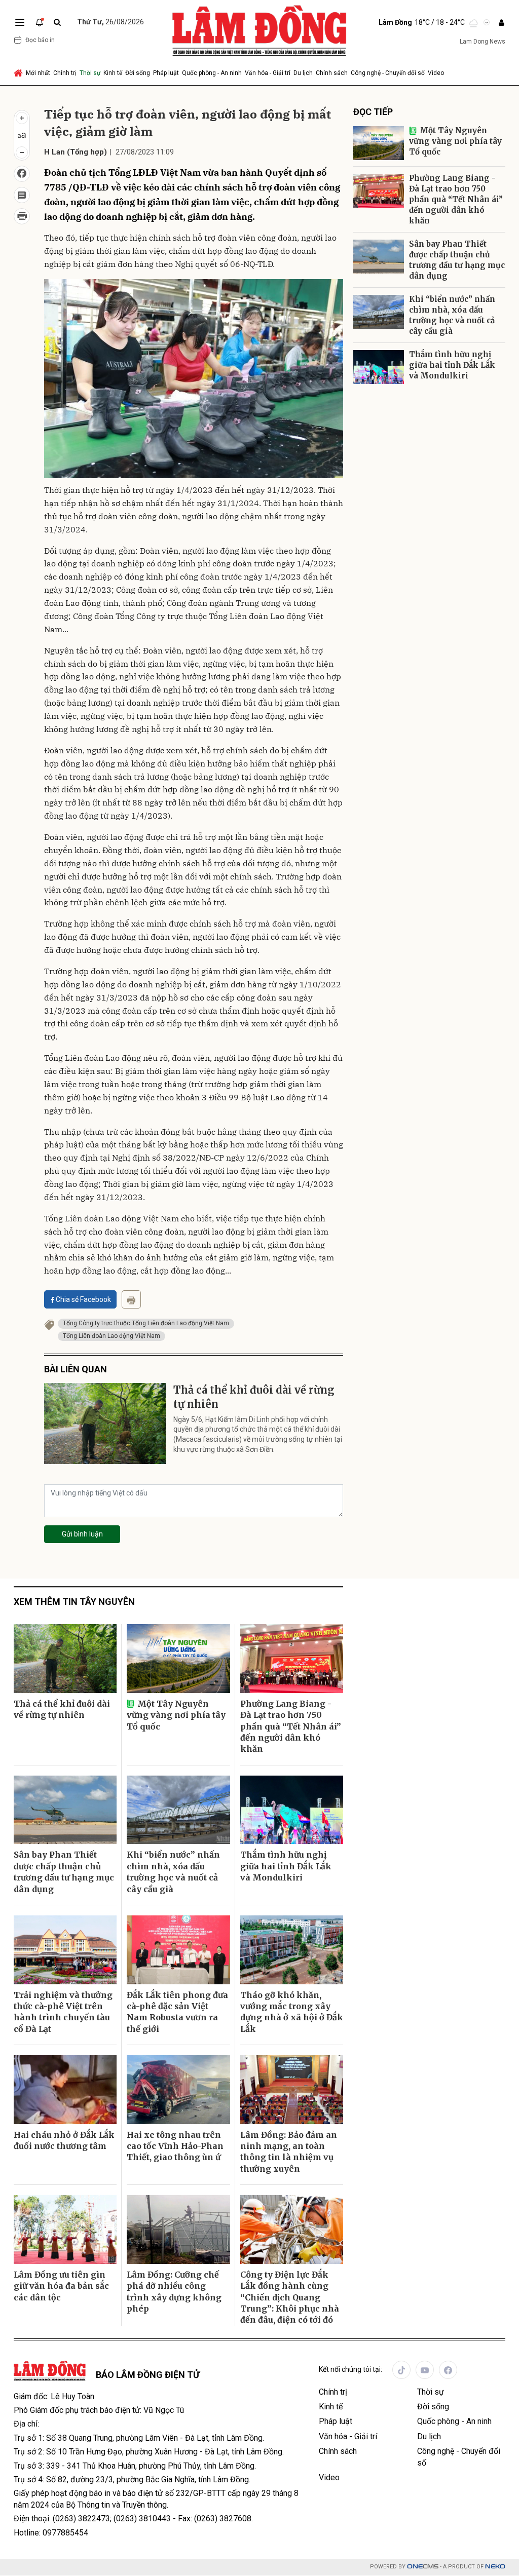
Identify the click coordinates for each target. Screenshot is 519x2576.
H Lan (54, 152)
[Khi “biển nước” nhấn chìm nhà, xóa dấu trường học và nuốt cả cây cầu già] (379, 312)
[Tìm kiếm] (57, 23)
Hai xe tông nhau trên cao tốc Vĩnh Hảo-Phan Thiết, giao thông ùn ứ (175, 2146)
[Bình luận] (22, 195)
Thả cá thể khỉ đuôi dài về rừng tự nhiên (254, 1397)
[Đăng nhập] (501, 23)
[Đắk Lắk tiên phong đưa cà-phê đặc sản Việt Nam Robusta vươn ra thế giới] (178, 1950)
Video (436, 73)
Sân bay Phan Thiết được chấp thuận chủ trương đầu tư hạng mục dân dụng (457, 260)
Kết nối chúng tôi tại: (350, 2369)
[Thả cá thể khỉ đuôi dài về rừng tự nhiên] (105, 1424)
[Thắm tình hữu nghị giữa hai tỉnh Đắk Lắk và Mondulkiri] (379, 367)
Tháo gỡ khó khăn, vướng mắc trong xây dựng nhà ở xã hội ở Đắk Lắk (292, 2012)
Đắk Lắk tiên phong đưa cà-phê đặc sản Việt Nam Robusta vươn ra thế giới (177, 2012)
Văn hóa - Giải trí (268, 73)
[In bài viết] (22, 216)
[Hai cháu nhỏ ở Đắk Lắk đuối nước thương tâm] (65, 2090)
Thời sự (90, 73)
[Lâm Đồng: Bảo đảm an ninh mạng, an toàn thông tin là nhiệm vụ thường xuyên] (292, 2090)
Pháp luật (166, 73)
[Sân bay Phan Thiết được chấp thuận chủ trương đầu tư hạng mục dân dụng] (379, 257)
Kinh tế (113, 73)
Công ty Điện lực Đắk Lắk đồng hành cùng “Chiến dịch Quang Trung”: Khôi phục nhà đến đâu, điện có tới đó (290, 2297)
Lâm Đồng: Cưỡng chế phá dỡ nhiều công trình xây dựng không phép (174, 2292)
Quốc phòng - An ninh (212, 73)
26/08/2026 (110, 22)
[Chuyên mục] (20, 22)
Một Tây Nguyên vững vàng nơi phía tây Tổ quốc (455, 141)
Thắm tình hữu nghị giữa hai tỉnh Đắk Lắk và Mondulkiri (452, 365)
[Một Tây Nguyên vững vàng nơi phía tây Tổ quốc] (379, 143)
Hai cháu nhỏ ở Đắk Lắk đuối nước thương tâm (64, 2140)
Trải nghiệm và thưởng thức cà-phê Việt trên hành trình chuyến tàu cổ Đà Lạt (63, 2012)
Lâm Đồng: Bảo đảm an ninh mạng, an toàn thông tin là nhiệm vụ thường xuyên (289, 2152)
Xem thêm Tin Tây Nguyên (74, 1602)
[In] (131, 1299)
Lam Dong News (483, 42)
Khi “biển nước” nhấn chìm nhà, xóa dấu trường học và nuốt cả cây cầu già (452, 315)
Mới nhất (38, 73)
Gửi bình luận (82, 1534)
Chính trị (65, 73)
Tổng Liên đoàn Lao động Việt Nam (112, 1336)
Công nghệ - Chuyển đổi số (388, 73)
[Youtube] (425, 2370)
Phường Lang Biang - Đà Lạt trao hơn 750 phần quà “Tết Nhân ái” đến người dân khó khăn (456, 199)
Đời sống (138, 73)
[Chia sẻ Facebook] (22, 174)
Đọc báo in (40, 40)
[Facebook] (448, 2370)
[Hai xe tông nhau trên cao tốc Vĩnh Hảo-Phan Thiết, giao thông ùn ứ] (178, 2090)
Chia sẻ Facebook (83, 1299)
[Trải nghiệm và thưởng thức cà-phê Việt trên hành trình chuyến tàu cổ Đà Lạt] (65, 1950)
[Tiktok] (401, 2370)
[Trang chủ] (19, 73)
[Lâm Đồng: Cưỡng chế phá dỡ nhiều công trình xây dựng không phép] (178, 2229)
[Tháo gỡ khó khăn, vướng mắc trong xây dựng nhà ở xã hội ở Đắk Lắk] (292, 1950)
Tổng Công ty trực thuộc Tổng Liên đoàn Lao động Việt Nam (146, 1323)
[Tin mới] (40, 22)
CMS (423, 2567)
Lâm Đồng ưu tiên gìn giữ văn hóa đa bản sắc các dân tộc (61, 2286)
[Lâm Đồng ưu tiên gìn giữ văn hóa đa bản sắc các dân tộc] (65, 2229)
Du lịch (303, 73)
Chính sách (332, 73)
